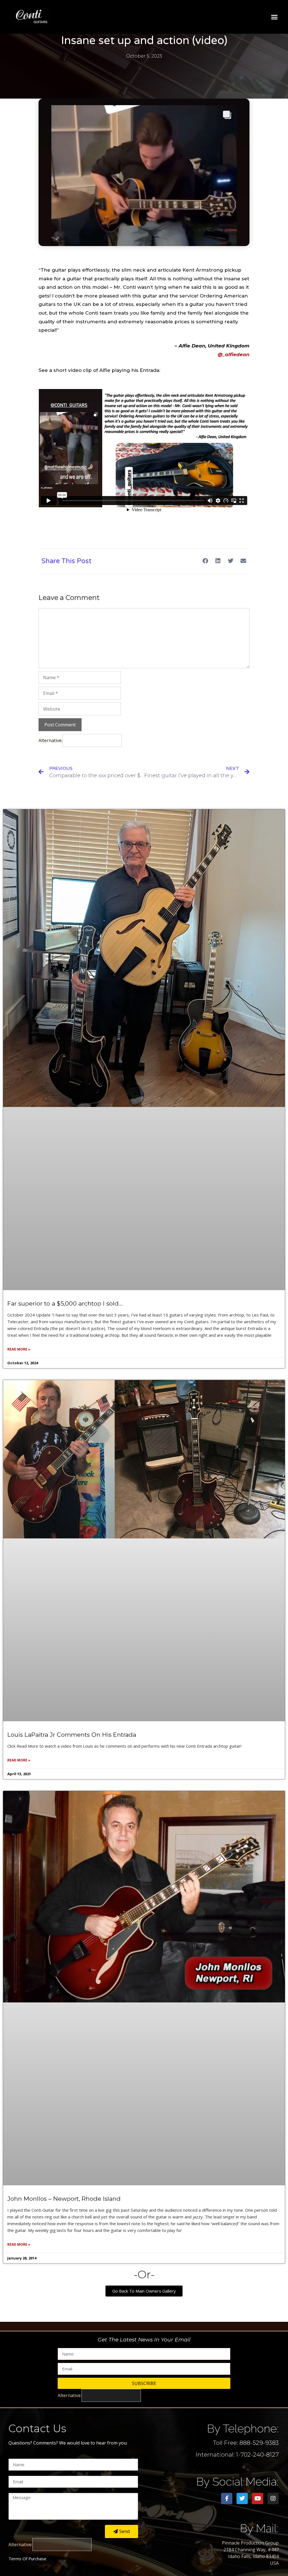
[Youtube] (258, 2498)
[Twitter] (242, 2498)
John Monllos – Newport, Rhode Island (64, 2199)
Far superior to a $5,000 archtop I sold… (65, 1303)
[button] (274, 17)
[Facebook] (227, 2498)
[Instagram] (273, 2498)
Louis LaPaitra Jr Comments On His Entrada (72, 1735)
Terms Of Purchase (27, 2559)
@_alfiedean (234, 354)
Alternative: (50, 740)
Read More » (19, 1349)
